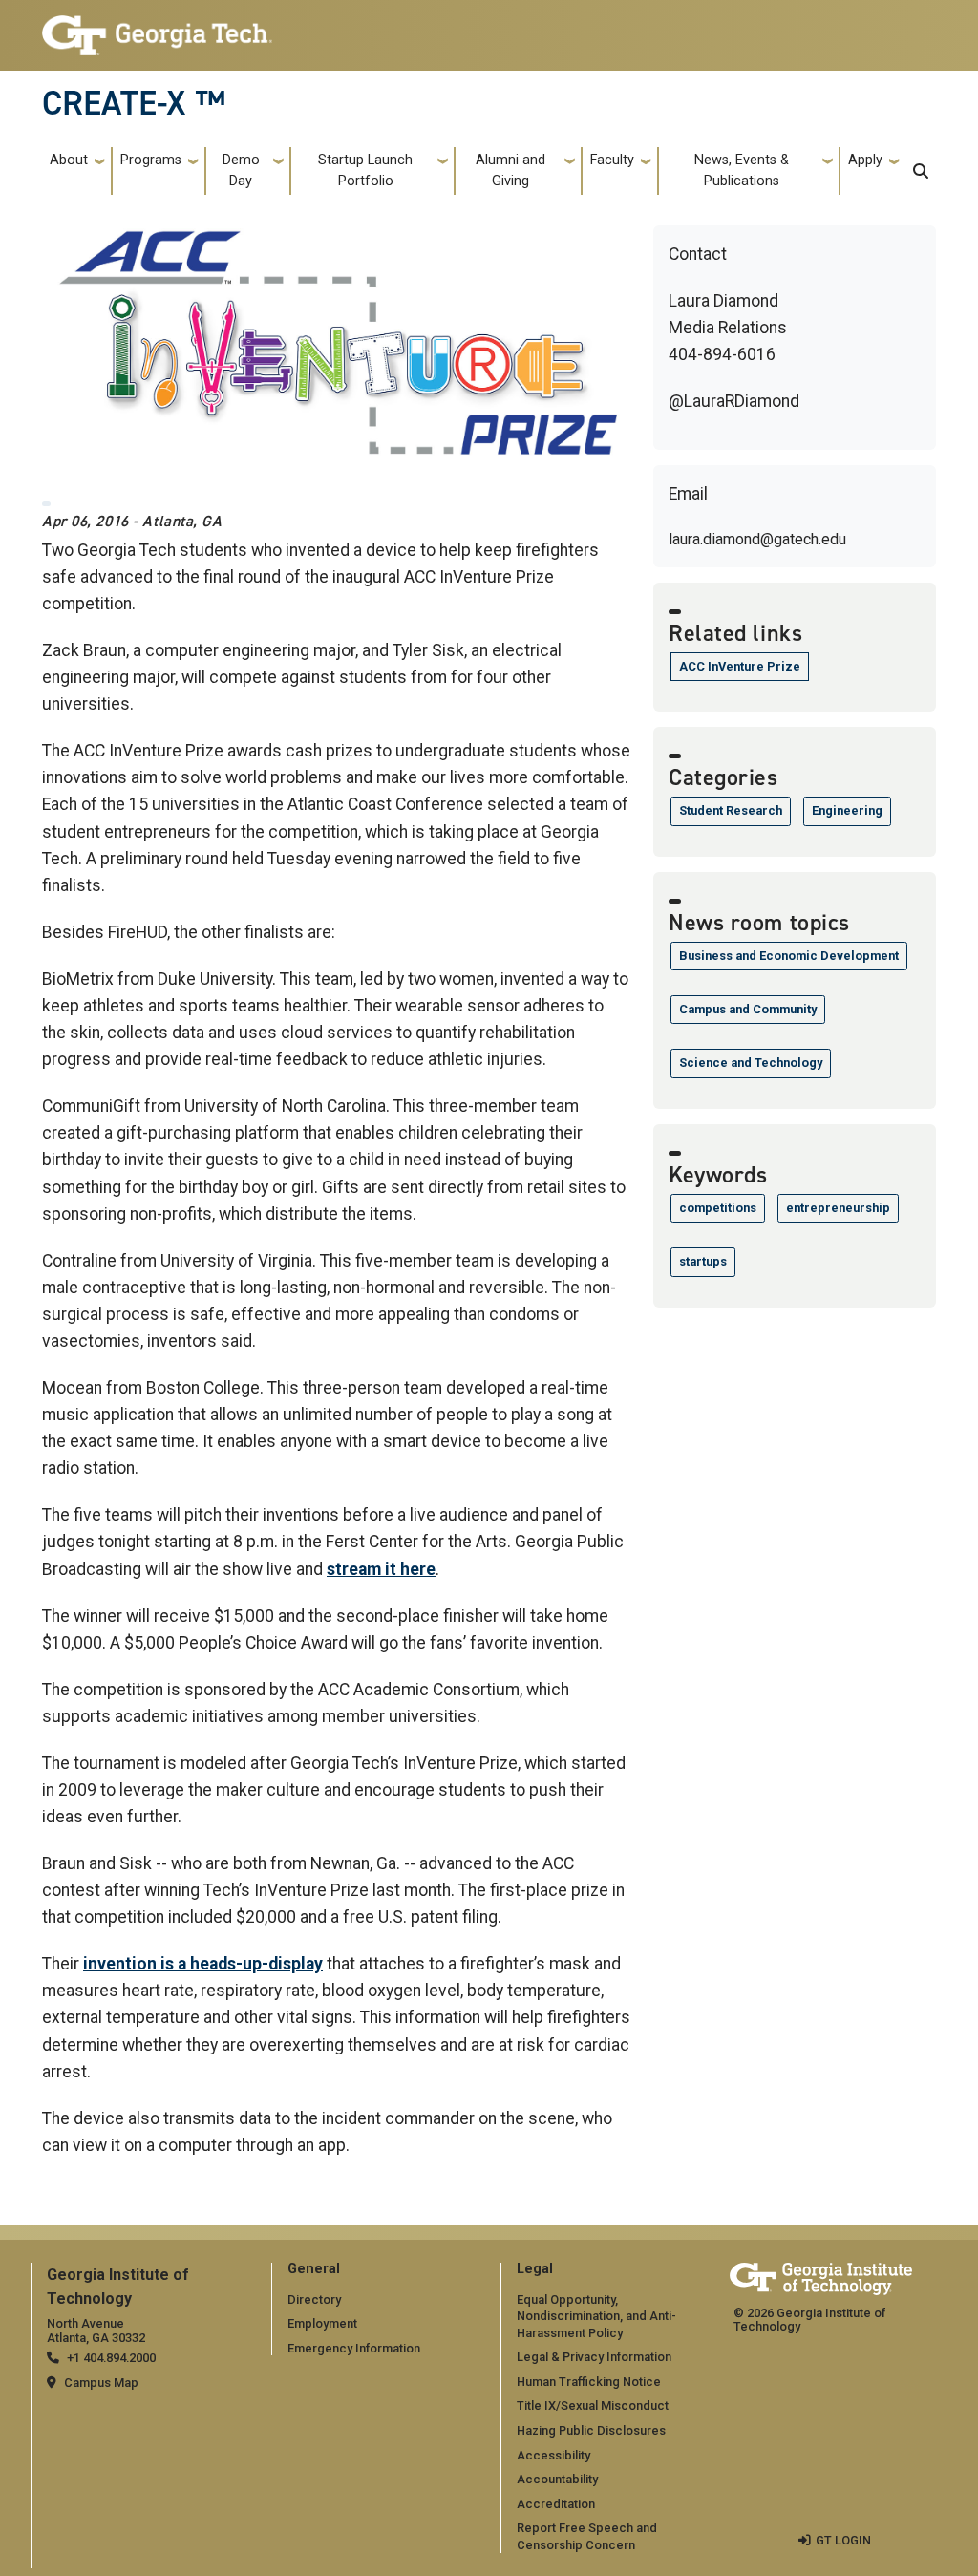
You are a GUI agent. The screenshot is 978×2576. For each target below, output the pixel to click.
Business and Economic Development (789, 956)
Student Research (731, 810)
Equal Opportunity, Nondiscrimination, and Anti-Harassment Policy (596, 2316)
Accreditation (556, 2504)
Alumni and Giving (510, 170)
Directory (314, 2299)
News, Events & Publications (742, 170)
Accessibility (553, 2455)
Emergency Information (354, 2348)
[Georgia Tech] (821, 2276)
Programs (151, 160)
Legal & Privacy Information (594, 2357)
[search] (921, 171)
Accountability (557, 2479)
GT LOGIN (843, 2540)
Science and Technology (751, 1063)
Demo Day (241, 170)
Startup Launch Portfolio (365, 170)
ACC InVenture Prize (740, 666)
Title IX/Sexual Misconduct (593, 2406)
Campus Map (101, 2383)
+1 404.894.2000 (111, 2358)
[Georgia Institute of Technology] (157, 27)
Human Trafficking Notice (589, 2382)
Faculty (612, 160)
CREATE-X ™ (134, 103)
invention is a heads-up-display (203, 1964)
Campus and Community (748, 1009)
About (69, 160)
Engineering (847, 810)
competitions (718, 1208)
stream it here (381, 1569)
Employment (322, 2323)
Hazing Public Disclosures (591, 2430)
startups (703, 1261)
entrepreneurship (838, 1208)
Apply (865, 160)
